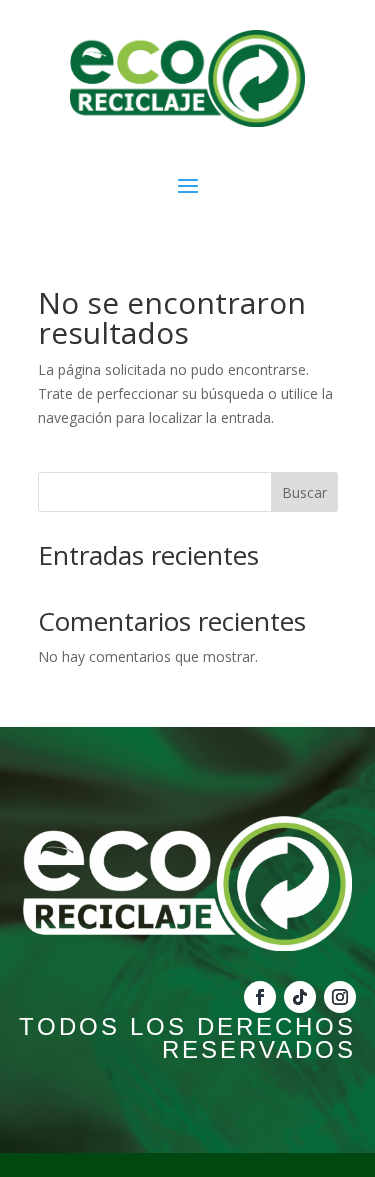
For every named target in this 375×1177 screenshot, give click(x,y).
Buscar (304, 492)
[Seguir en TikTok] (300, 997)
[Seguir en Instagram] (340, 997)
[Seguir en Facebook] (260, 997)
